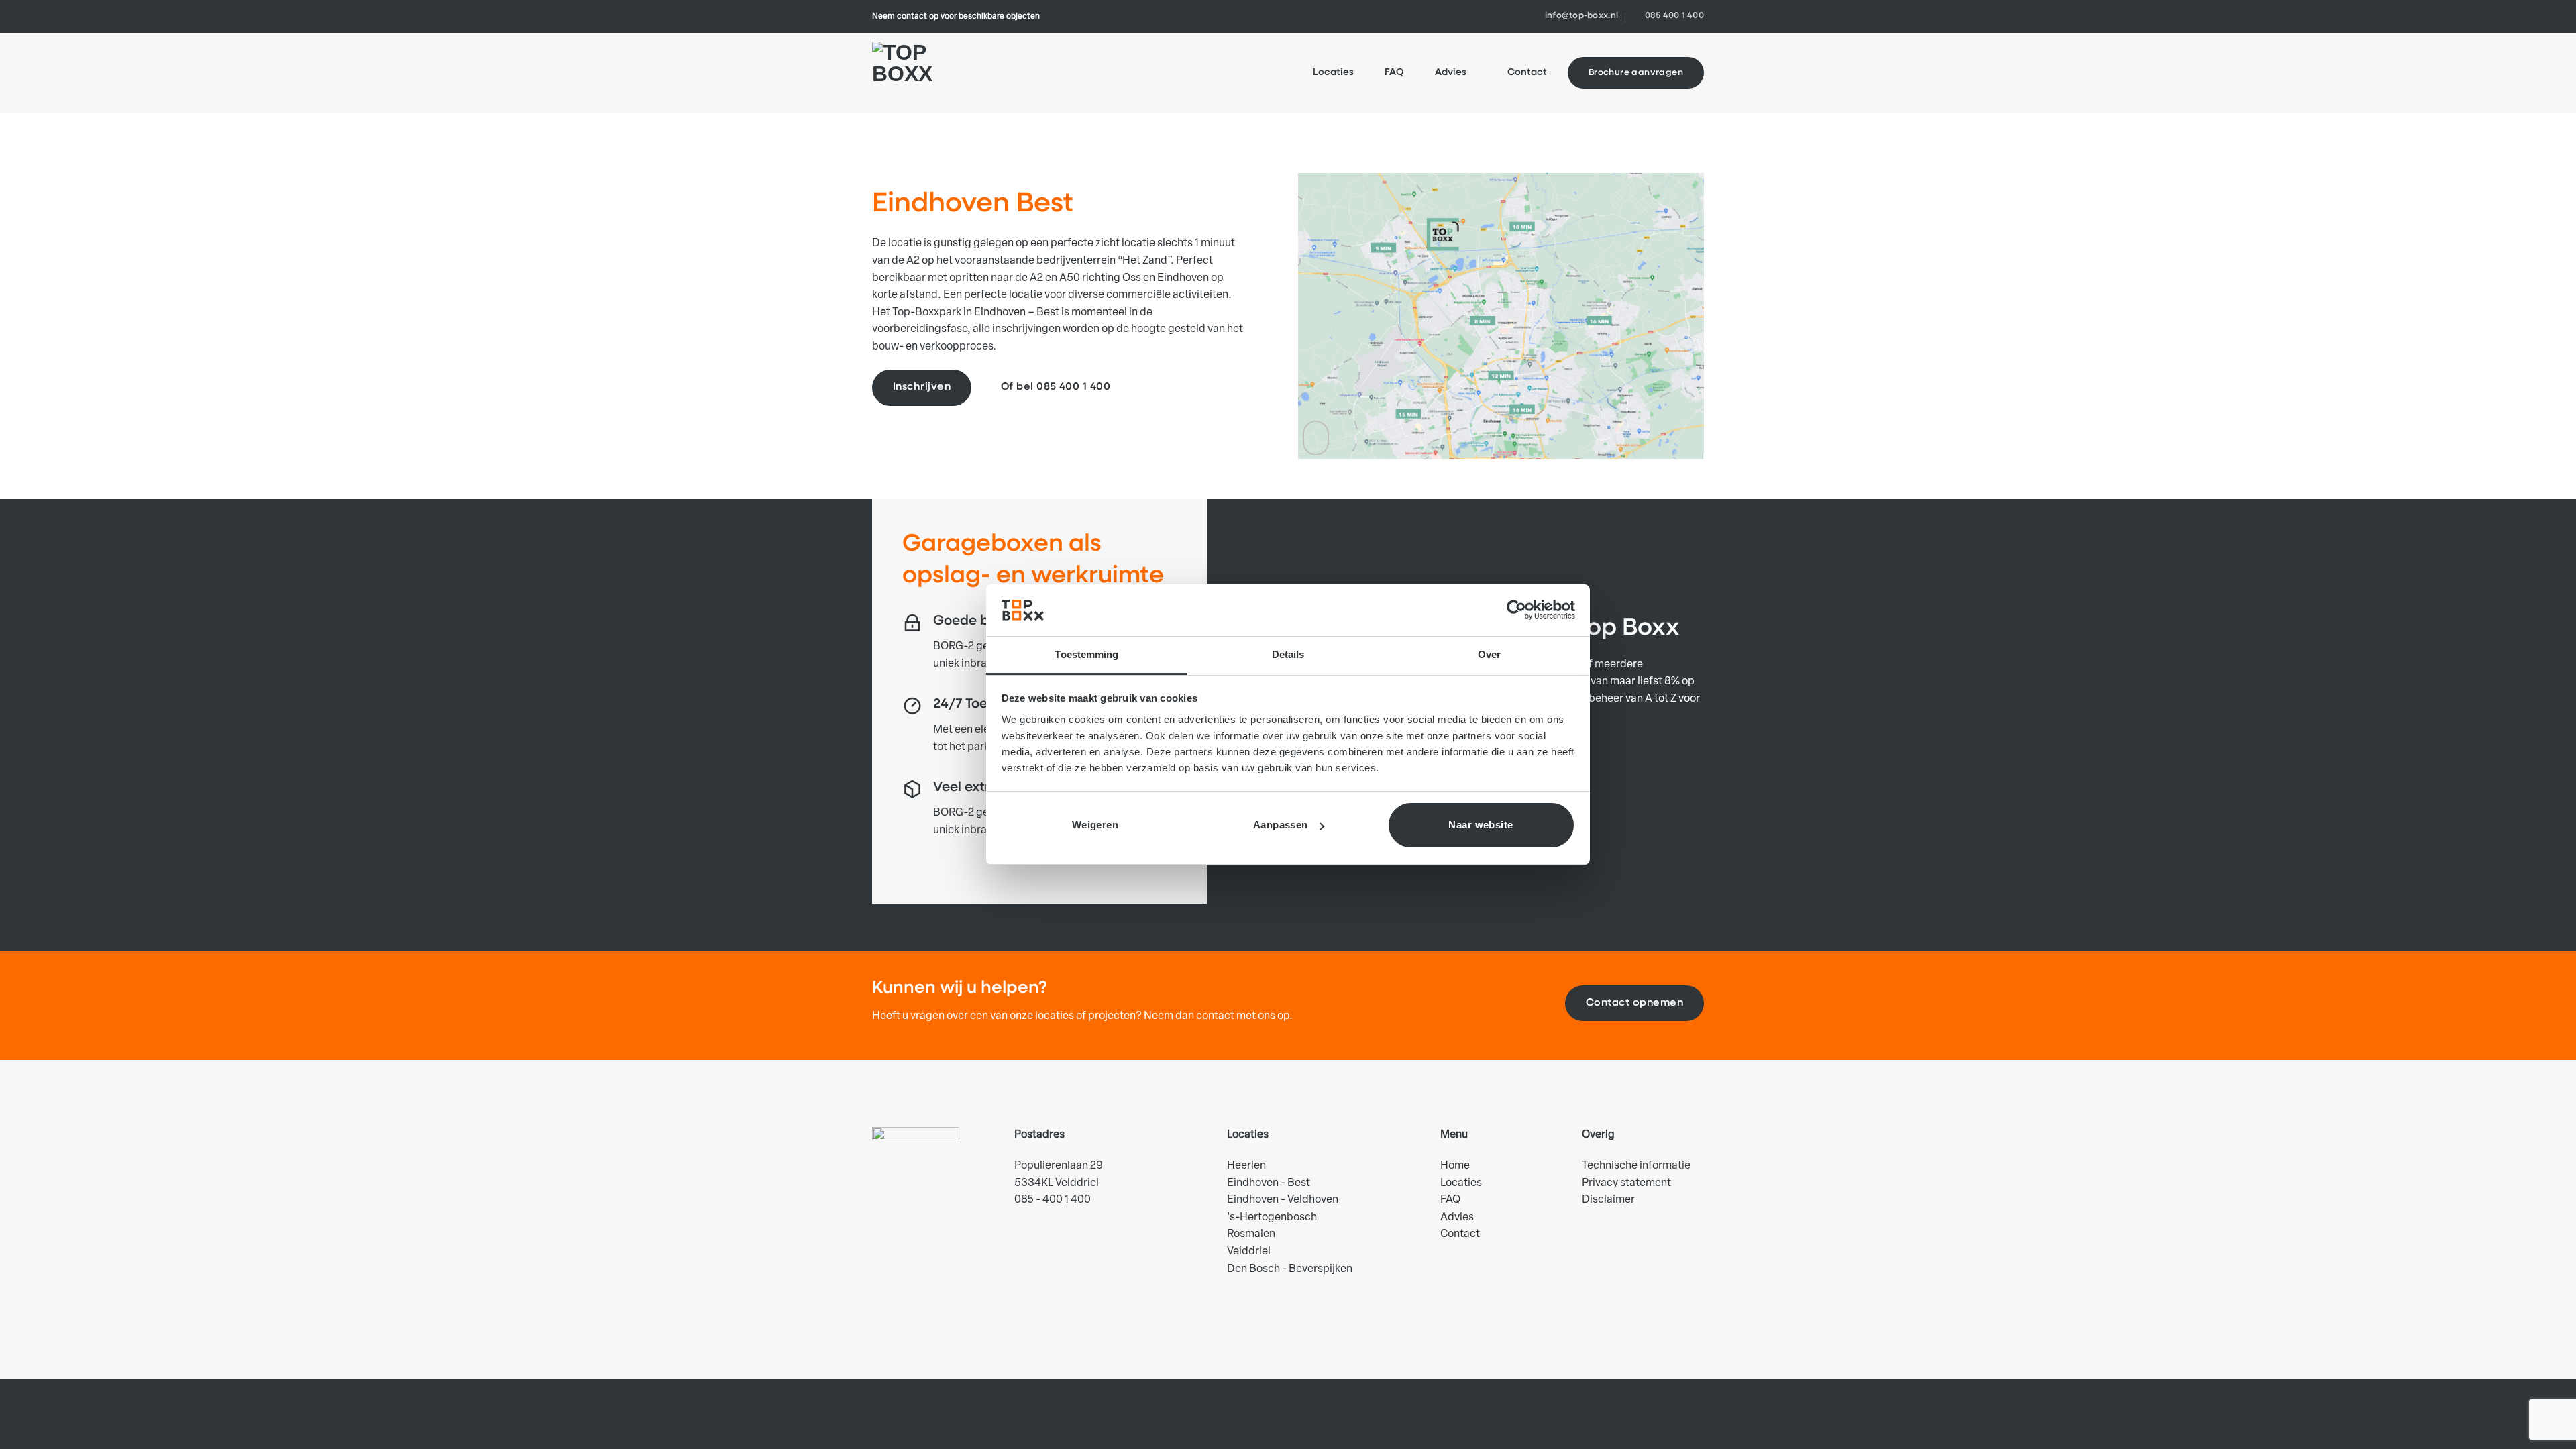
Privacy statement (1626, 1183)
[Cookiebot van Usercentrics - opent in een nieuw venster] (1516, 610)
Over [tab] (1489, 654)
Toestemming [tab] (1086, 654)
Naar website (1481, 825)
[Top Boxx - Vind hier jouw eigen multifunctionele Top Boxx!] (911, 73)
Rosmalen (1251, 1234)
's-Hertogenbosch (1272, 1218)
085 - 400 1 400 (1053, 1200)
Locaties (1333, 73)
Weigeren (1095, 825)
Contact (1527, 73)
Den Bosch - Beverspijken (1290, 1269)
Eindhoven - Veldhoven (1283, 1200)
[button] (1316, 438)
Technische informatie (1636, 1166)
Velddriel (1249, 1252)
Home (1455, 1166)
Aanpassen (1281, 825)
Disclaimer (1608, 1200)
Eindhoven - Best (1269, 1183)
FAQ (1394, 73)
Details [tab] (1288, 654)
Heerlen (1246, 1166)
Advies (1451, 73)
